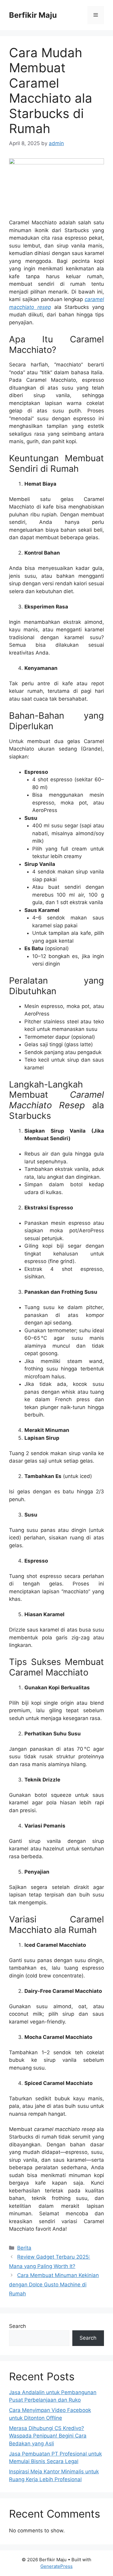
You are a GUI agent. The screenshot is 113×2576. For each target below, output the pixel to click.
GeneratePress (56, 2566)
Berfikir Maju (33, 15)
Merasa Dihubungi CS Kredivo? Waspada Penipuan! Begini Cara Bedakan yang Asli (48, 2436)
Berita (24, 2248)
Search (17, 2326)
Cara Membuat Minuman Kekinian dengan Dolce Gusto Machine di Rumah (54, 2284)
